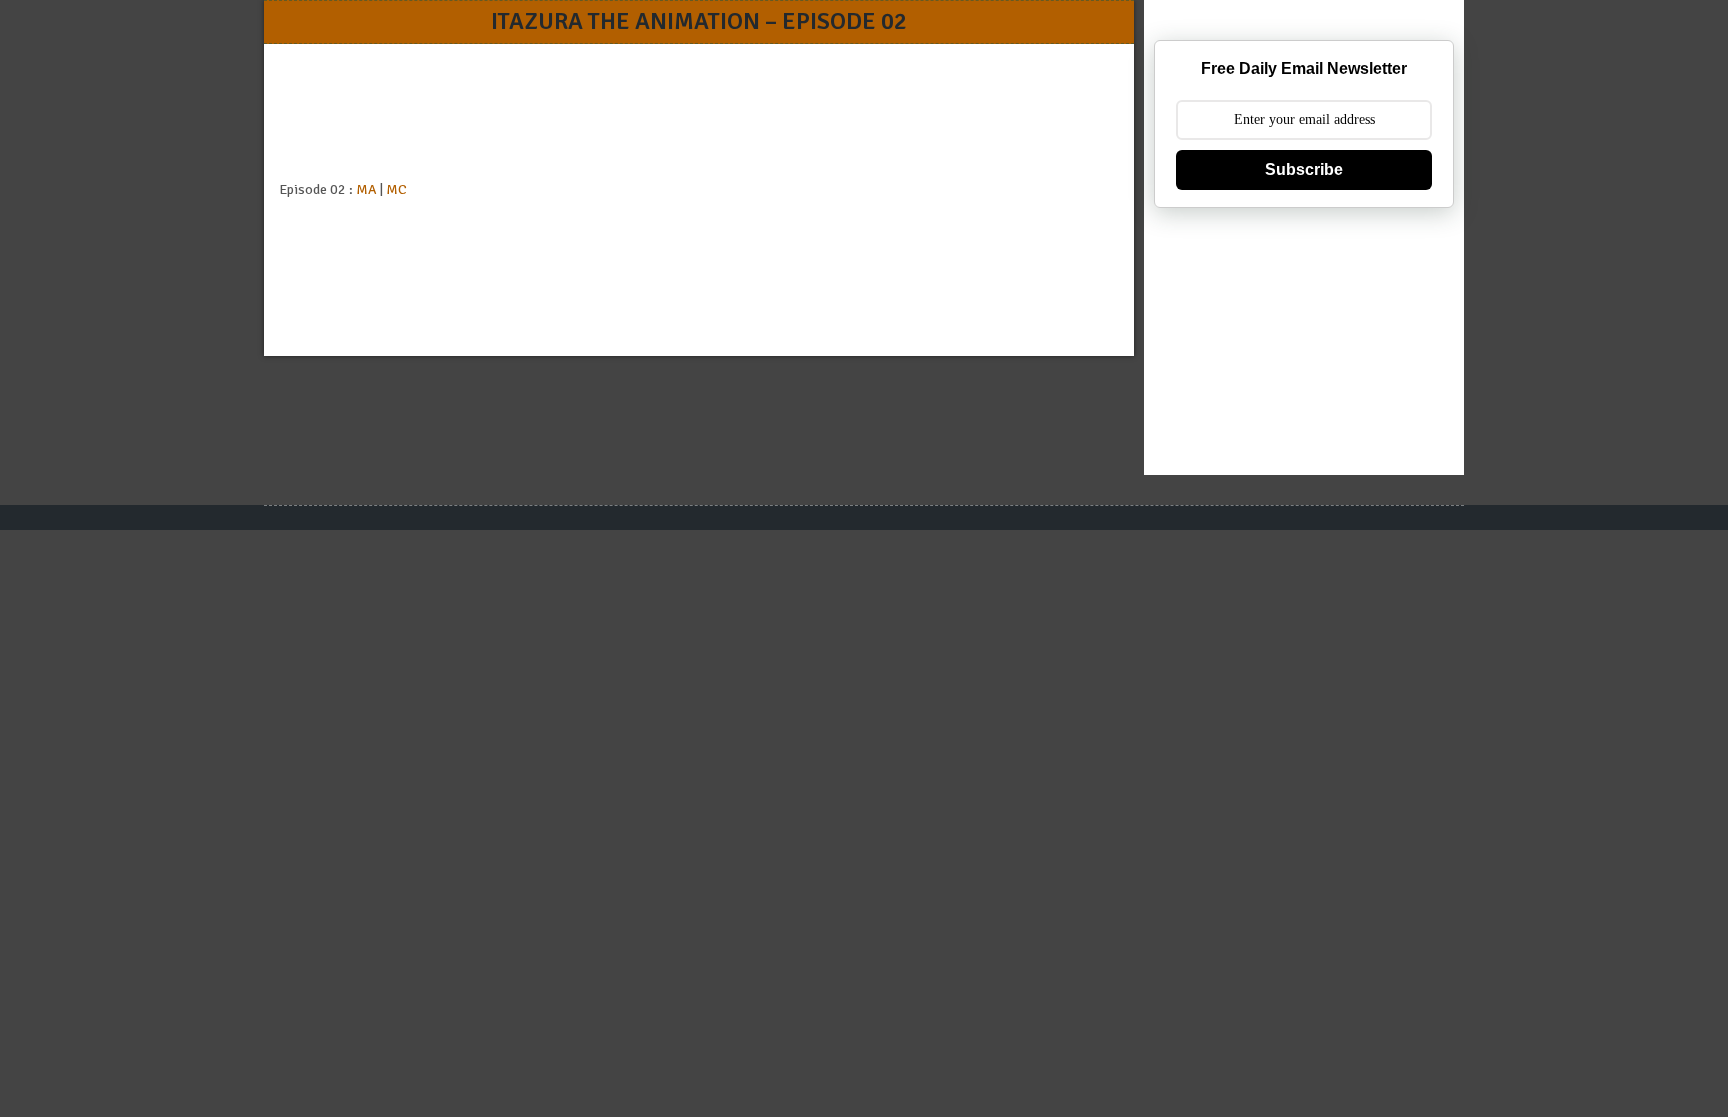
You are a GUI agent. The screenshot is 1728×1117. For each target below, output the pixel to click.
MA (366, 189)
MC (396, 189)
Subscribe (1304, 169)
